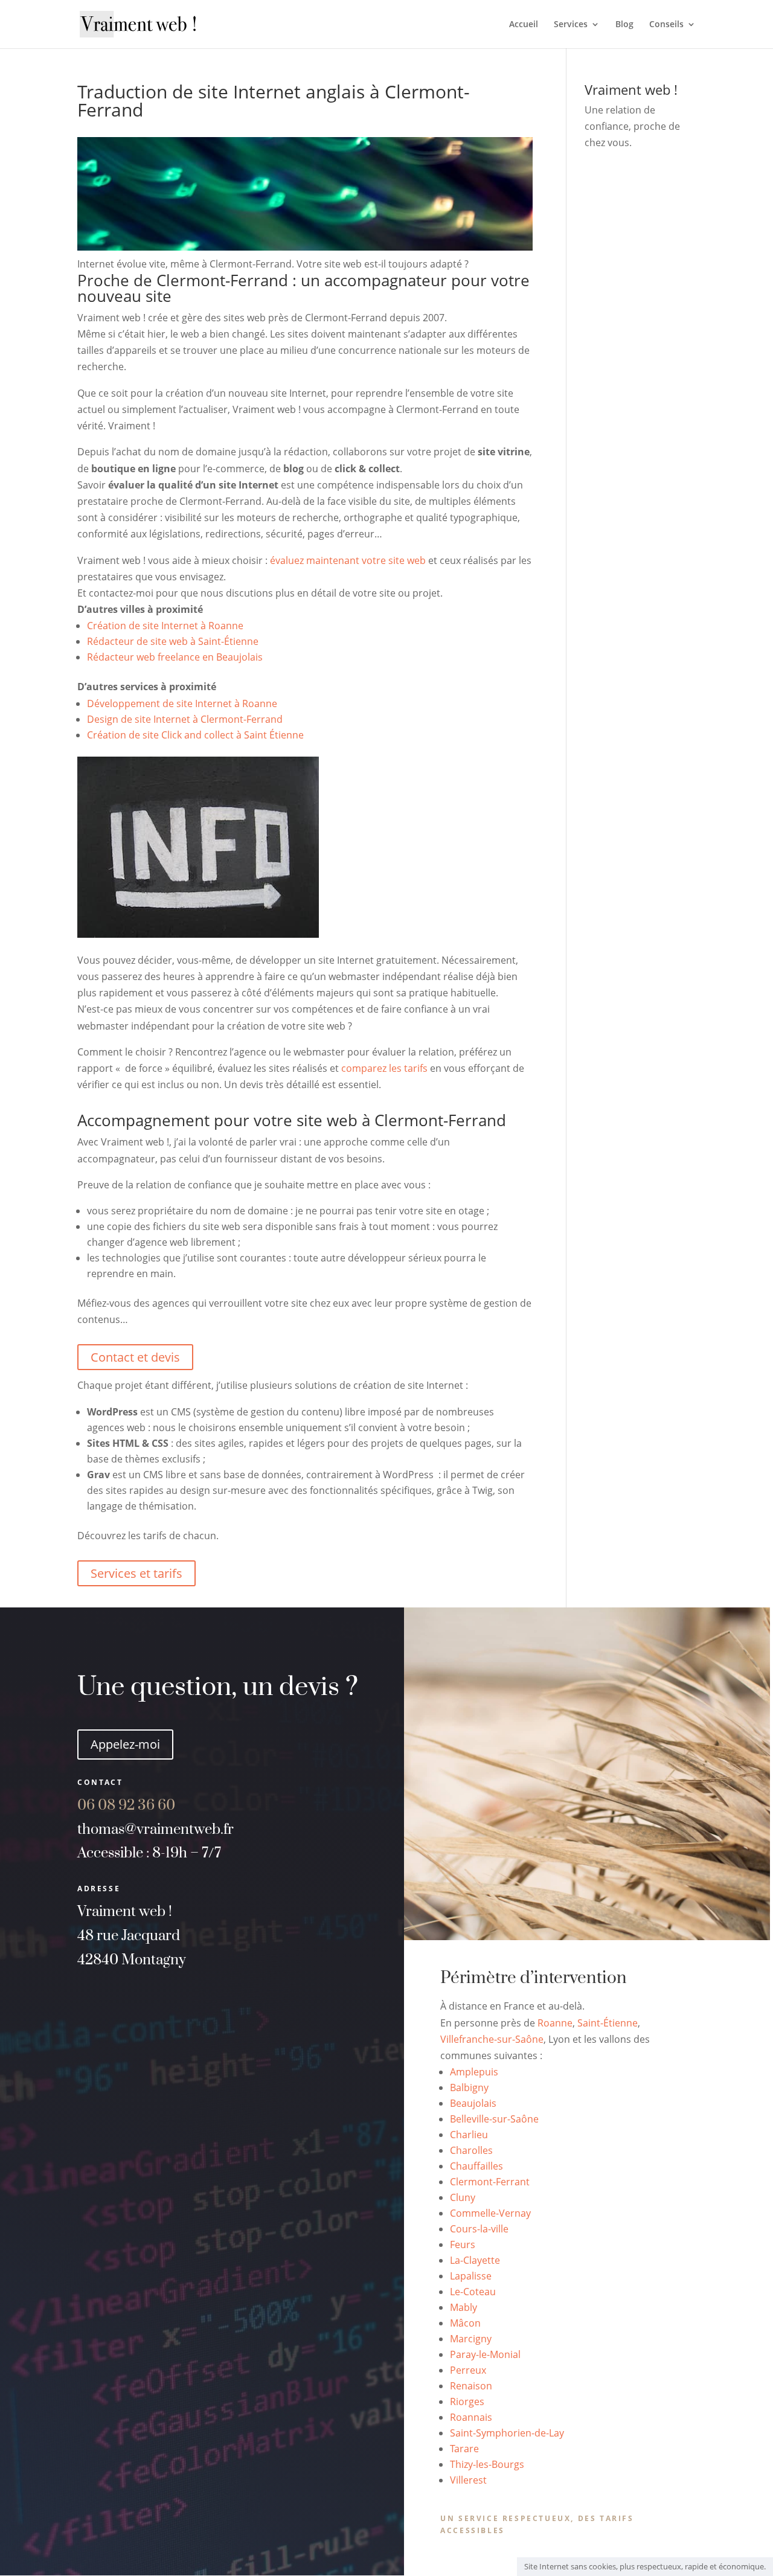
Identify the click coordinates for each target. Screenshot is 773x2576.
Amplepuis (474, 2072)
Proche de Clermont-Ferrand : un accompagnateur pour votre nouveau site (303, 288)
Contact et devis (135, 1357)
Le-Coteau (473, 2292)
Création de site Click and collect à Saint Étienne (195, 735)
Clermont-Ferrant (490, 2182)
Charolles (471, 2150)
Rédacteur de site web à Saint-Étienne (173, 641)
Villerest (468, 2480)
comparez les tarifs (384, 1068)
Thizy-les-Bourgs (487, 2464)
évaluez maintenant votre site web (348, 560)
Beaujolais (473, 2103)
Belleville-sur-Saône (494, 2119)
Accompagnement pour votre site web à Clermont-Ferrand (292, 1120)
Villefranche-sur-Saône (492, 2039)
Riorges (467, 2401)
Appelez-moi (125, 1744)
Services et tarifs (136, 1573)
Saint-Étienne (608, 2023)
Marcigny (471, 2339)
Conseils (666, 25)
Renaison (471, 2386)
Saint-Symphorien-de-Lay (507, 2433)
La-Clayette (475, 2260)
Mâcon (465, 2323)
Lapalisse (471, 2276)
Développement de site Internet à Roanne (182, 703)
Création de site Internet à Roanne (165, 626)
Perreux (468, 2370)
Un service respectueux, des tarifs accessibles (537, 2524)
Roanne (555, 2023)
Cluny (463, 2197)
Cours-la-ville (479, 2229)
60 (141, 1805)
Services (571, 25)
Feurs (463, 2244)
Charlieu (469, 2135)
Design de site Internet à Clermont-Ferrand (185, 719)
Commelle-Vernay (490, 2213)
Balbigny (469, 2087)
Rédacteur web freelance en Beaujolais (175, 657)
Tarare (464, 2449)
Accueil (524, 25)
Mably (463, 2307)
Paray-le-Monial (485, 2354)
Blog (624, 25)
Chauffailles (476, 2166)
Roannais (471, 2417)
